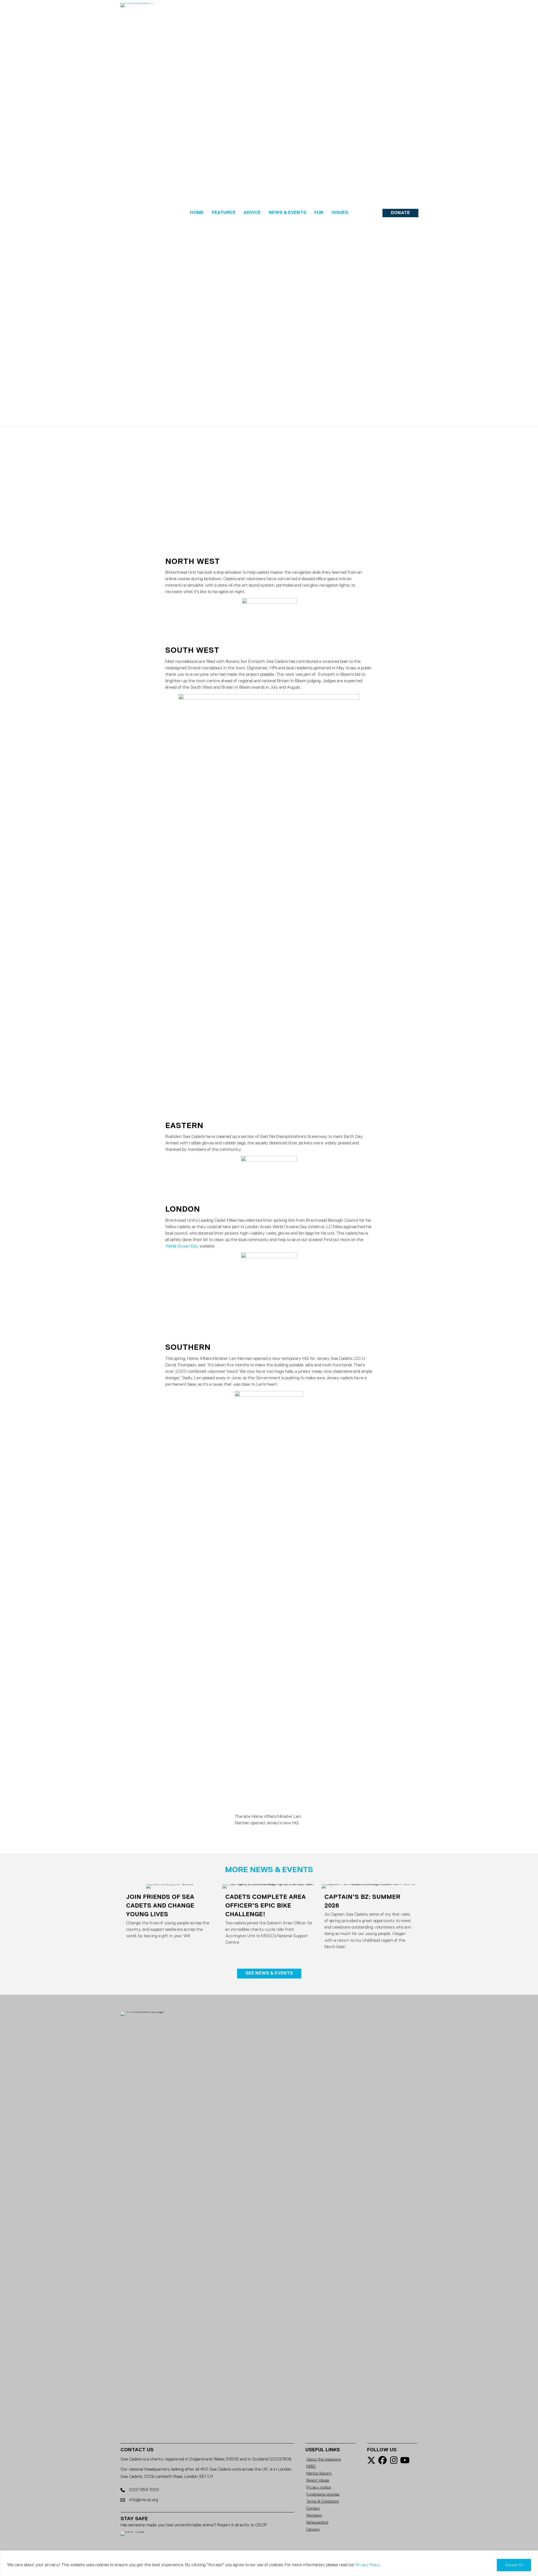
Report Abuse (318, 2480)
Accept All (514, 2565)
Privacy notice (319, 2487)
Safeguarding (317, 2522)
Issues (340, 213)
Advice (252, 213)
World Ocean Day (182, 1246)
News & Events (287, 213)
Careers (313, 2529)
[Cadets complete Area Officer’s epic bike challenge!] (269, 1919)
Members (314, 2515)
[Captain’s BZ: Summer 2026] (368, 1919)
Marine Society (319, 2473)
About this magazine (324, 2459)
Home (197, 213)
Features (224, 213)
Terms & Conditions (323, 2501)
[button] (400, 213)
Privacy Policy (368, 2565)
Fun (319, 213)
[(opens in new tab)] (161, 2221)
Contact (313, 2508)
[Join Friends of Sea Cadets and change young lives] (170, 1919)
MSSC (311, 2466)
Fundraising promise (323, 2494)
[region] (269, 2563)
